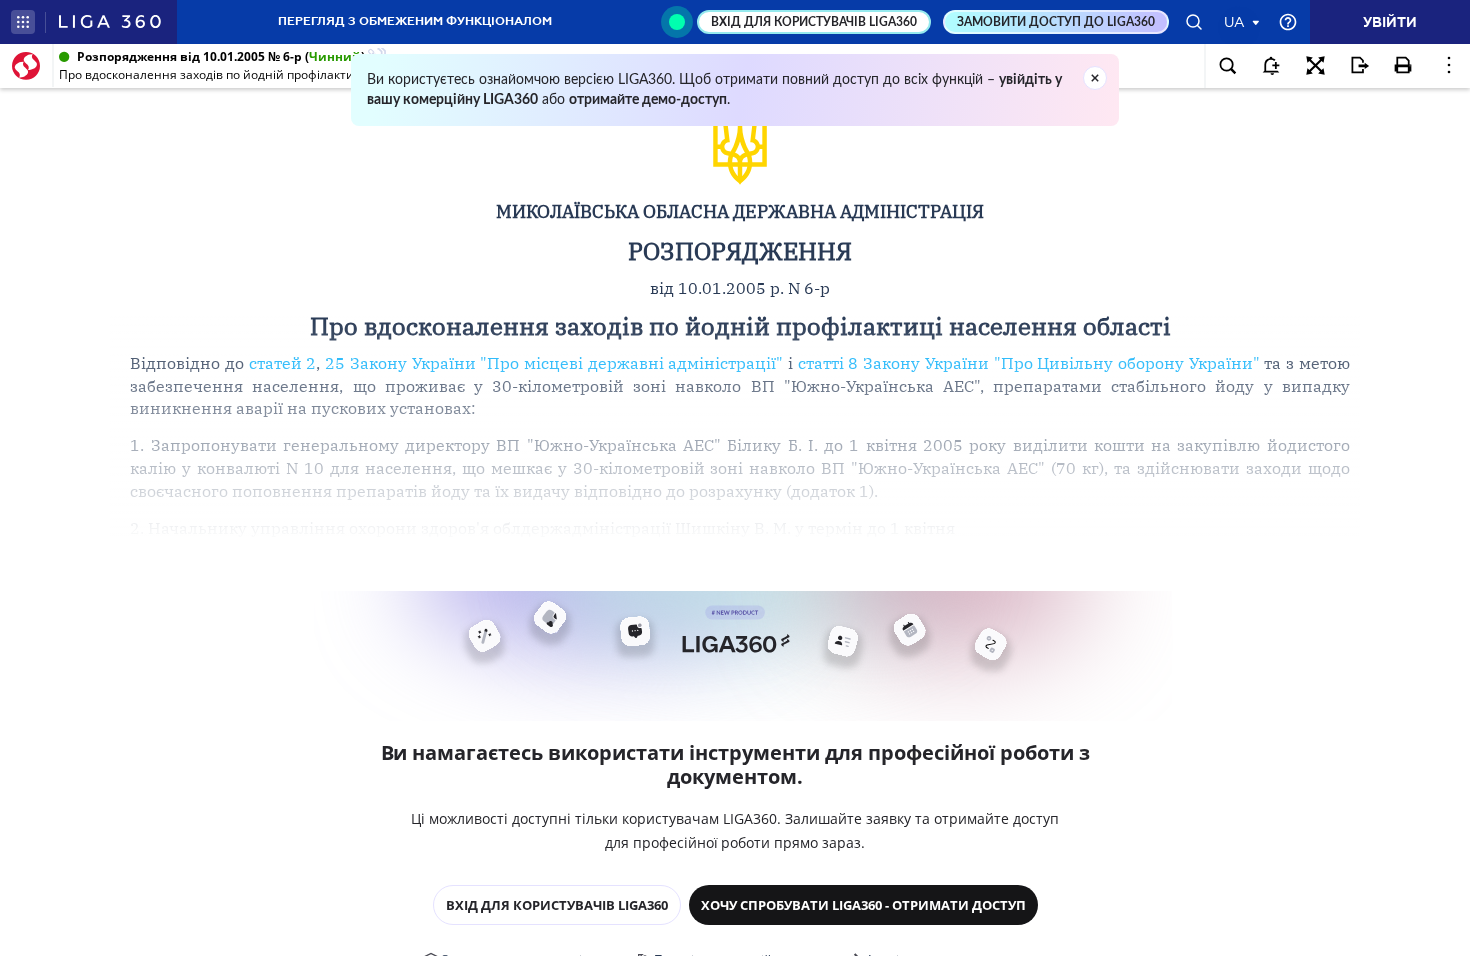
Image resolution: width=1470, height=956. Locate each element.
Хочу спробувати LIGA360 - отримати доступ (863, 905)
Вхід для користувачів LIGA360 (557, 905)
